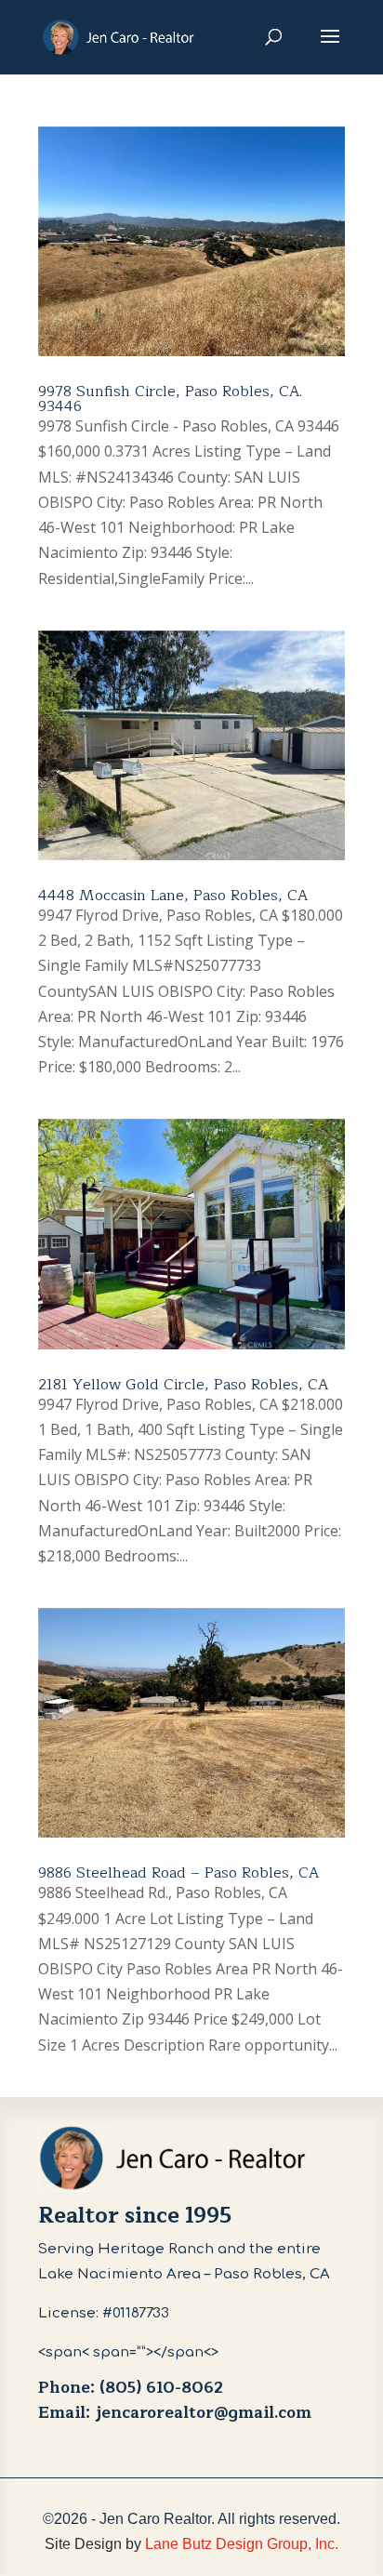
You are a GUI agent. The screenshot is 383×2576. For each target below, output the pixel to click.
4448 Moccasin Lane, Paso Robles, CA (173, 896)
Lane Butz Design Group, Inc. (242, 2544)
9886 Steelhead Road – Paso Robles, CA (178, 1873)
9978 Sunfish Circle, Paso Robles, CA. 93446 (170, 399)
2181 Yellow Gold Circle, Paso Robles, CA (183, 1385)
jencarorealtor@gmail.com (203, 2413)
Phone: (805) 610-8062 (131, 2388)
